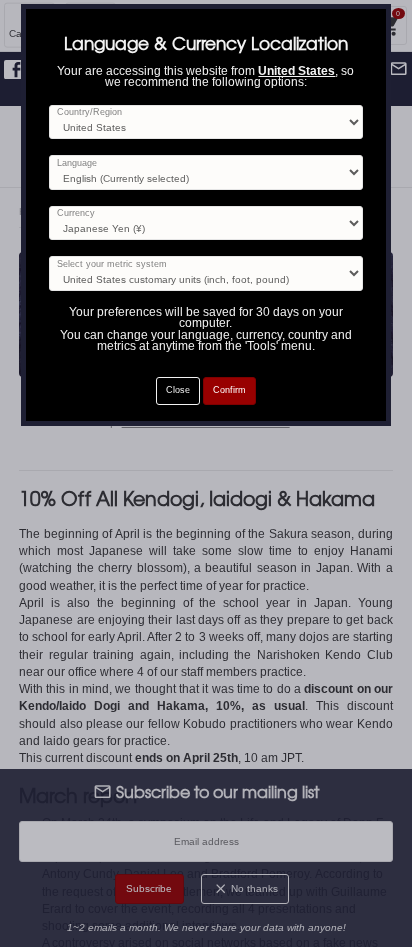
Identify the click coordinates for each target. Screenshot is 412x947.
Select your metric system (112, 264)
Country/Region (89, 112)
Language (77, 163)
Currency (76, 213)
